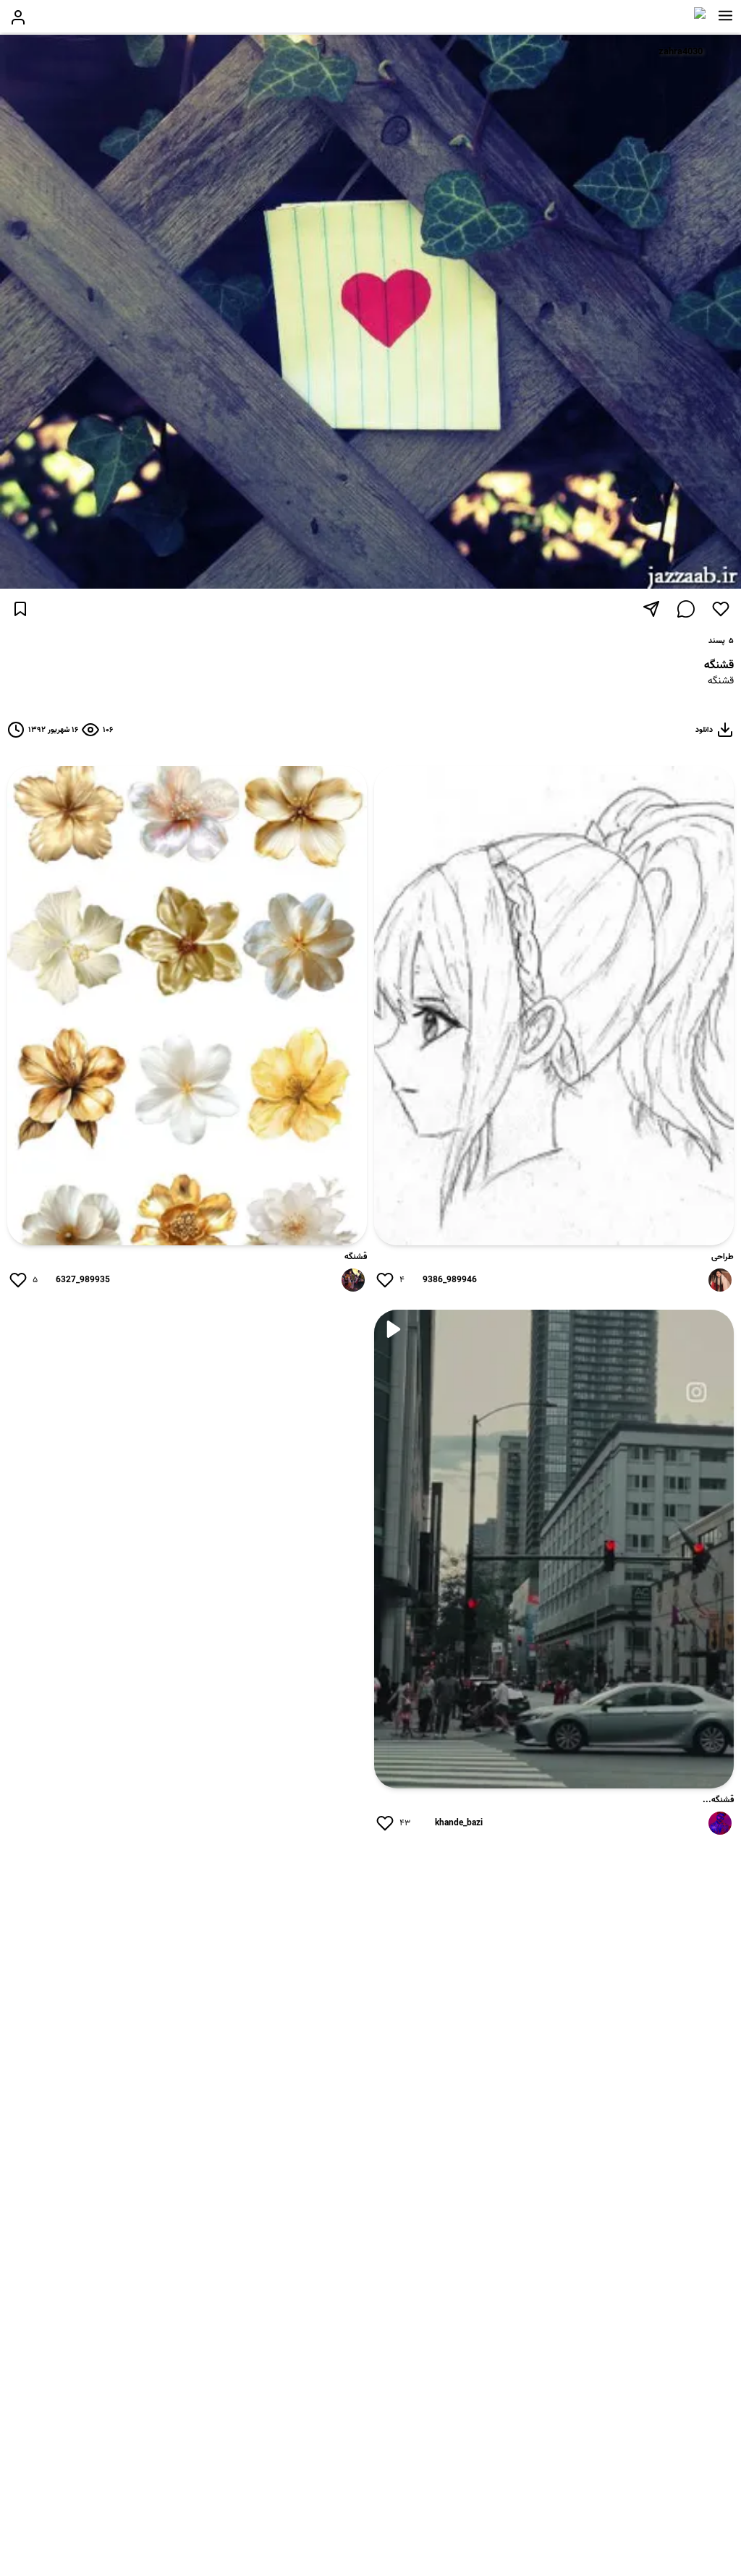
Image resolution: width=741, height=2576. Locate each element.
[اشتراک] (651, 609)
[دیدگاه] (686, 609)
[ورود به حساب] (18, 17)
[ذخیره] (20, 609)
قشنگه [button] (721, 682)
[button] (725, 16)
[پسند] (721, 609)
